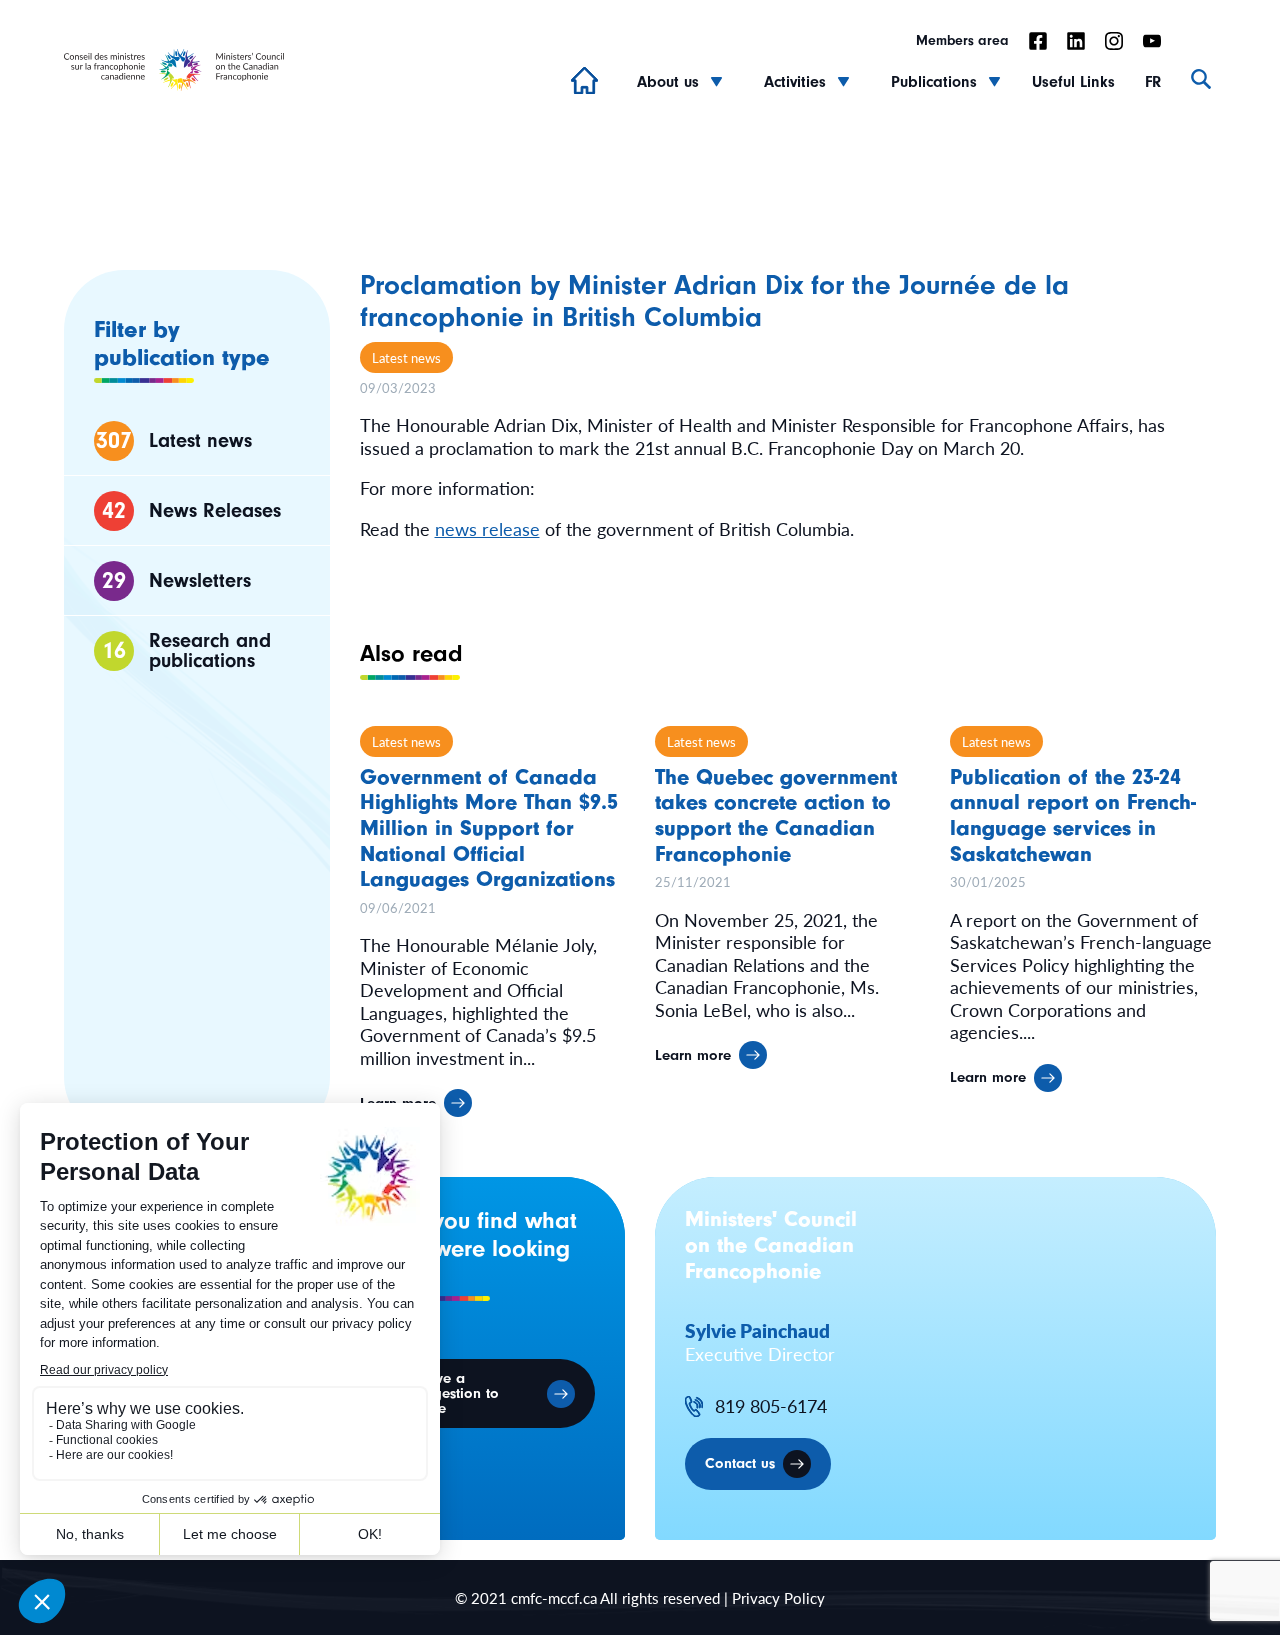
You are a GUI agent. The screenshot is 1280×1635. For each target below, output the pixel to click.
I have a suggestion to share (454, 1393)
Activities (795, 82)
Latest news (406, 357)
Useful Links (1073, 82)
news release (487, 528)
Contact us (740, 1463)
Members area (962, 41)
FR (1153, 82)
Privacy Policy (778, 1597)
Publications (934, 82)
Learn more (693, 1055)
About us (668, 82)
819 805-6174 (771, 1406)
